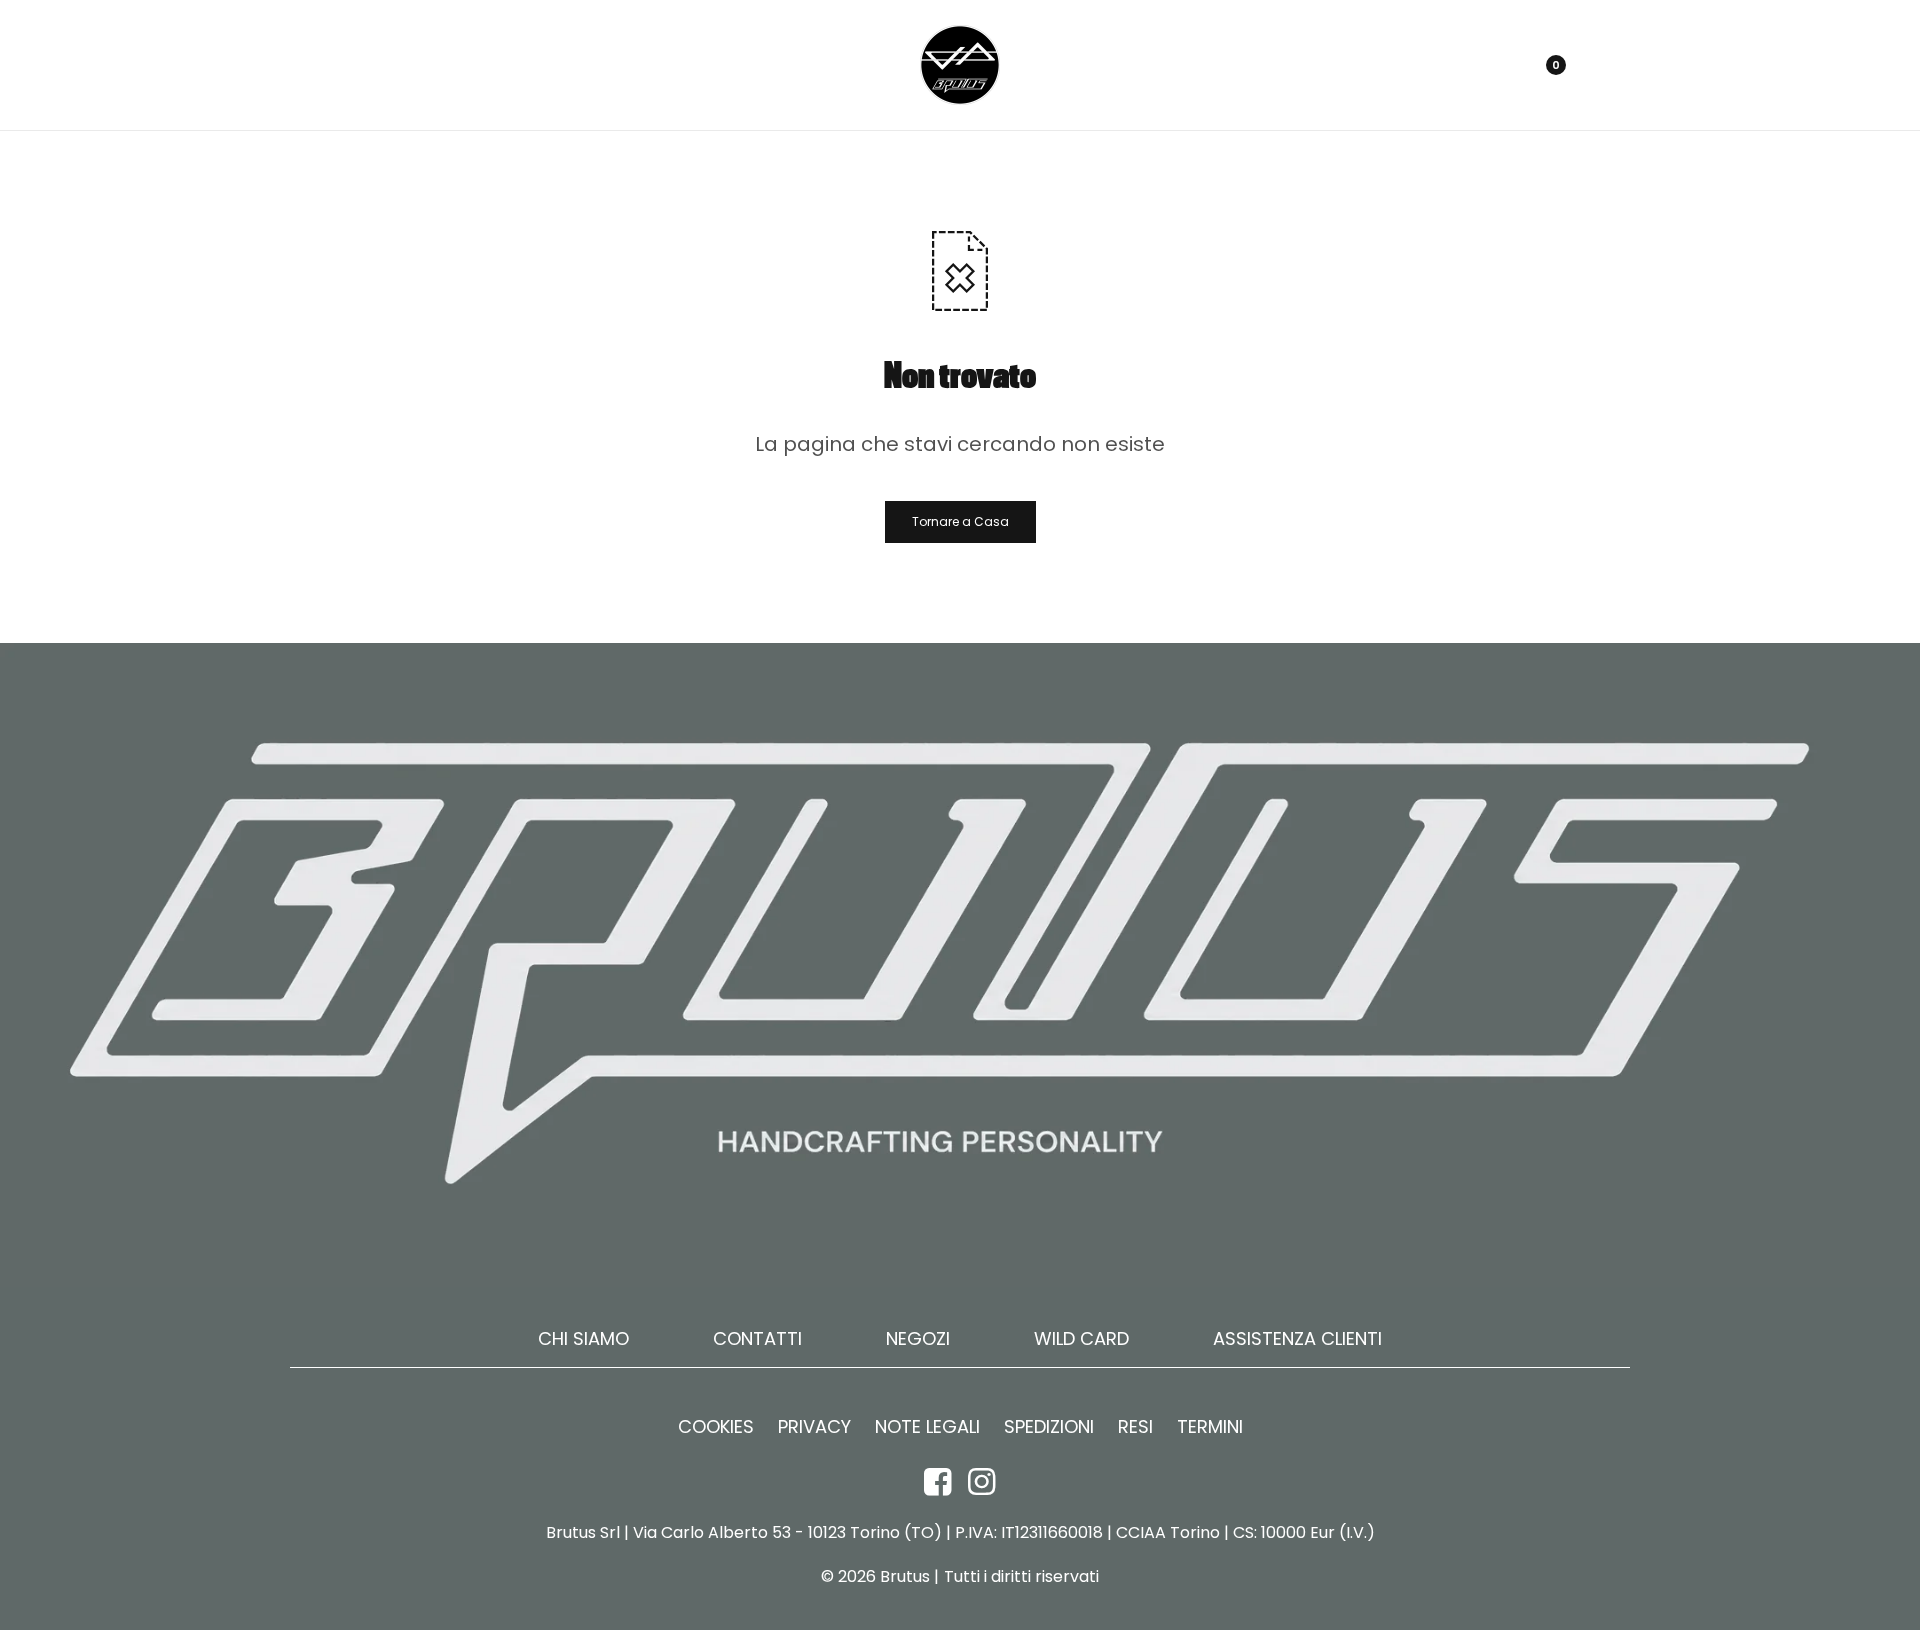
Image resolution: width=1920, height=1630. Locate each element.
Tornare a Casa (960, 521)
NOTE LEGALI (927, 1427)
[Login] (1458, 65)
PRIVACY (814, 1427)
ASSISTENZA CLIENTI (1297, 1338)
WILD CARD (1081, 1338)
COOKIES (716, 1427)
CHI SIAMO (583, 1338)
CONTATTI (757, 1338)
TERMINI (1210, 1427)
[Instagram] (982, 1481)
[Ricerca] (1494, 65)
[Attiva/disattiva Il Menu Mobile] (312, 65)
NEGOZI (918, 1338)
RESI (1135, 1427)
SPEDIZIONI (1049, 1427)
